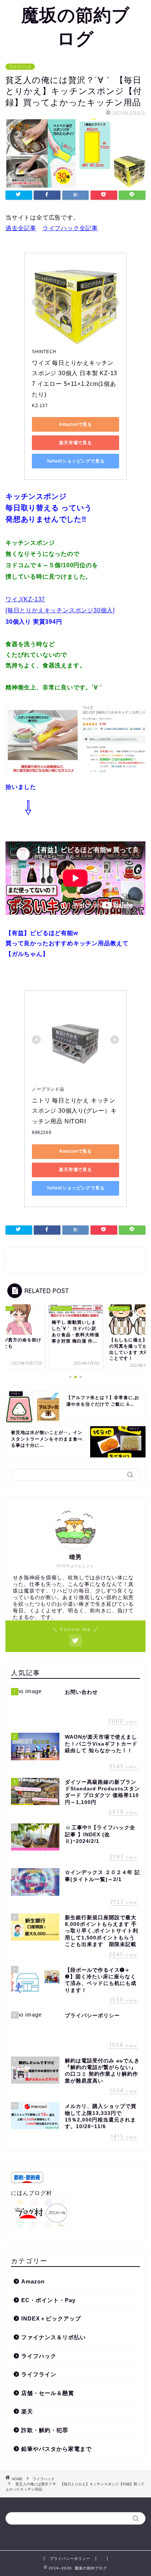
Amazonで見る (75, 424)
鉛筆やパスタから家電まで (56, 2449)
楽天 (27, 2411)
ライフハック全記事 (70, 228)
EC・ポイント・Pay (48, 2300)
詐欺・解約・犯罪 (45, 2430)
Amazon (33, 2281)
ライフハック (20, 67)
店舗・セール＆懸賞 (48, 2393)
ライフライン (39, 2374)
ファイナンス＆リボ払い (54, 2337)
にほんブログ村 (32, 2193)
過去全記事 (21, 228)
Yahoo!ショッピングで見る (76, 461)
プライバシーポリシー (70, 2559)
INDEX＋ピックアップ (51, 2318)
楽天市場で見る (75, 443)
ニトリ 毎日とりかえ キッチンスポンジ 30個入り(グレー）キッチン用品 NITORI (74, 1111)
